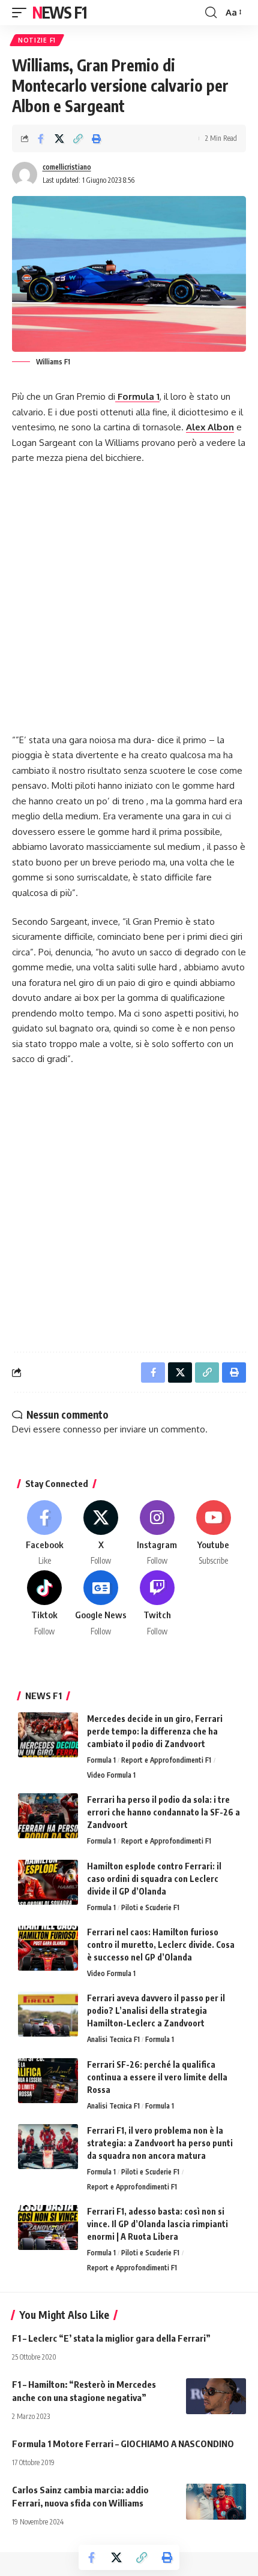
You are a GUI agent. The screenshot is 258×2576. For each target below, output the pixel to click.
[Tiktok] (45, 1604)
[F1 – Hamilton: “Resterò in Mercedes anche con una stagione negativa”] (216, 2396)
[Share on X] (59, 138)
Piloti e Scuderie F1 (150, 1907)
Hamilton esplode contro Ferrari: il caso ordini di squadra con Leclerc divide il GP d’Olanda (154, 1879)
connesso (82, 1429)
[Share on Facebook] (41, 138)
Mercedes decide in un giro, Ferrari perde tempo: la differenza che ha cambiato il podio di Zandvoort (155, 1731)
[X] (101, 1534)
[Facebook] (45, 1534)
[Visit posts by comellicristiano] (25, 174)
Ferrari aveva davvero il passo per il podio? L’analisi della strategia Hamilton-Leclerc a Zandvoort (156, 2011)
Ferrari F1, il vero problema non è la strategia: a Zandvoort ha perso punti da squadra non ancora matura (160, 2143)
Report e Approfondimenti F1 (166, 1760)
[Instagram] (157, 1534)
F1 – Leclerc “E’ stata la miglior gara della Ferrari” (111, 2338)
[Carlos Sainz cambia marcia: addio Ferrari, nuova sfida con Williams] (216, 2502)
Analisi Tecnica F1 (113, 2039)
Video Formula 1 (111, 1775)
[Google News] (101, 1604)
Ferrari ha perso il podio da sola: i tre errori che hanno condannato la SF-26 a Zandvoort (163, 1812)
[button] (22, 13)
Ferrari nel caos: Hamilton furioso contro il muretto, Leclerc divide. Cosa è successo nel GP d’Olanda (161, 1945)
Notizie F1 (37, 40)
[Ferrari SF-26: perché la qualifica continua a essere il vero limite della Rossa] (48, 2081)
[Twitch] (157, 1604)
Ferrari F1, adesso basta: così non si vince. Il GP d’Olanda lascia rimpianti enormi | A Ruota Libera (157, 2224)
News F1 (59, 12)
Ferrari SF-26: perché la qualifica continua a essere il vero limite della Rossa (157, 2077)
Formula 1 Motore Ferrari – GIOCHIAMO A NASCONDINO (123, 2444)
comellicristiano (67, 167)
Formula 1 (137, 396)
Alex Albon (210, 427)
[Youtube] (213, 1534)
